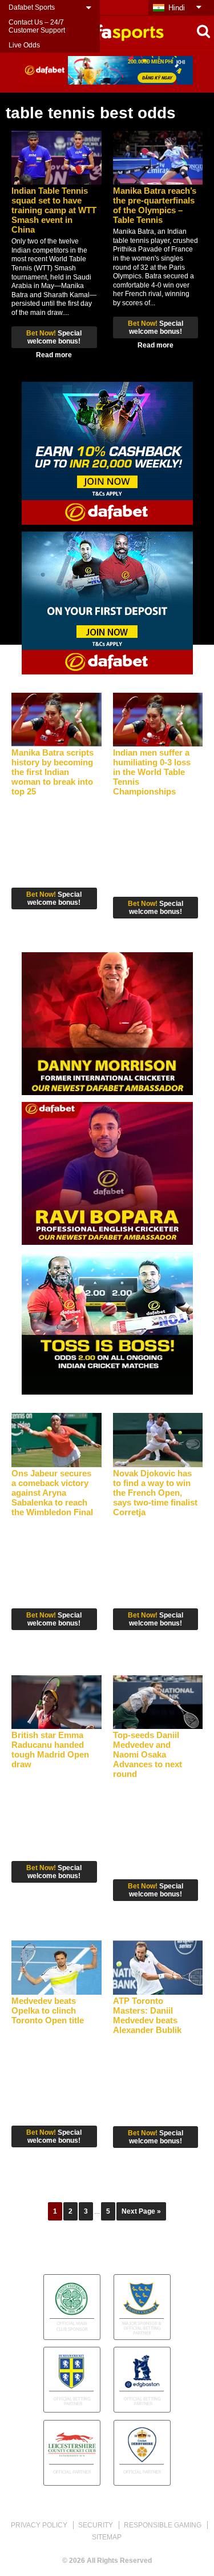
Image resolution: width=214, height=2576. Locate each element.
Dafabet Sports (32, 7)
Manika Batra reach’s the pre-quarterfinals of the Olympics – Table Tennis (155, 205)
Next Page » (141, 2211)
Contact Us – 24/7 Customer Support (37, 26)
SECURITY (96, 2525)
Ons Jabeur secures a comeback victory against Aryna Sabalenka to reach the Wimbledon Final (52, 1493)
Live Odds (24, 45)
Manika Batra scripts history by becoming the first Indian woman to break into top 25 (53, 772)
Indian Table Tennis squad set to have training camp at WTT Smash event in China (54, 210)
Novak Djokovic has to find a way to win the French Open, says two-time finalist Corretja (155, 1493)
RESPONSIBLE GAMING (163, 2525)
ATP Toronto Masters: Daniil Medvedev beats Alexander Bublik (147, 2015)
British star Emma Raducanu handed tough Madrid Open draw (50, 1750)
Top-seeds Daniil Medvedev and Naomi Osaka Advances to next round (148, 1754)
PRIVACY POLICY (39, 2525)
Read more (54, 355)
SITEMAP (107, 2537)
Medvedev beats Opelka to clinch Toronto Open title (48, 2010)
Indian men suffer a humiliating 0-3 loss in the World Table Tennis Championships (152, 772)
